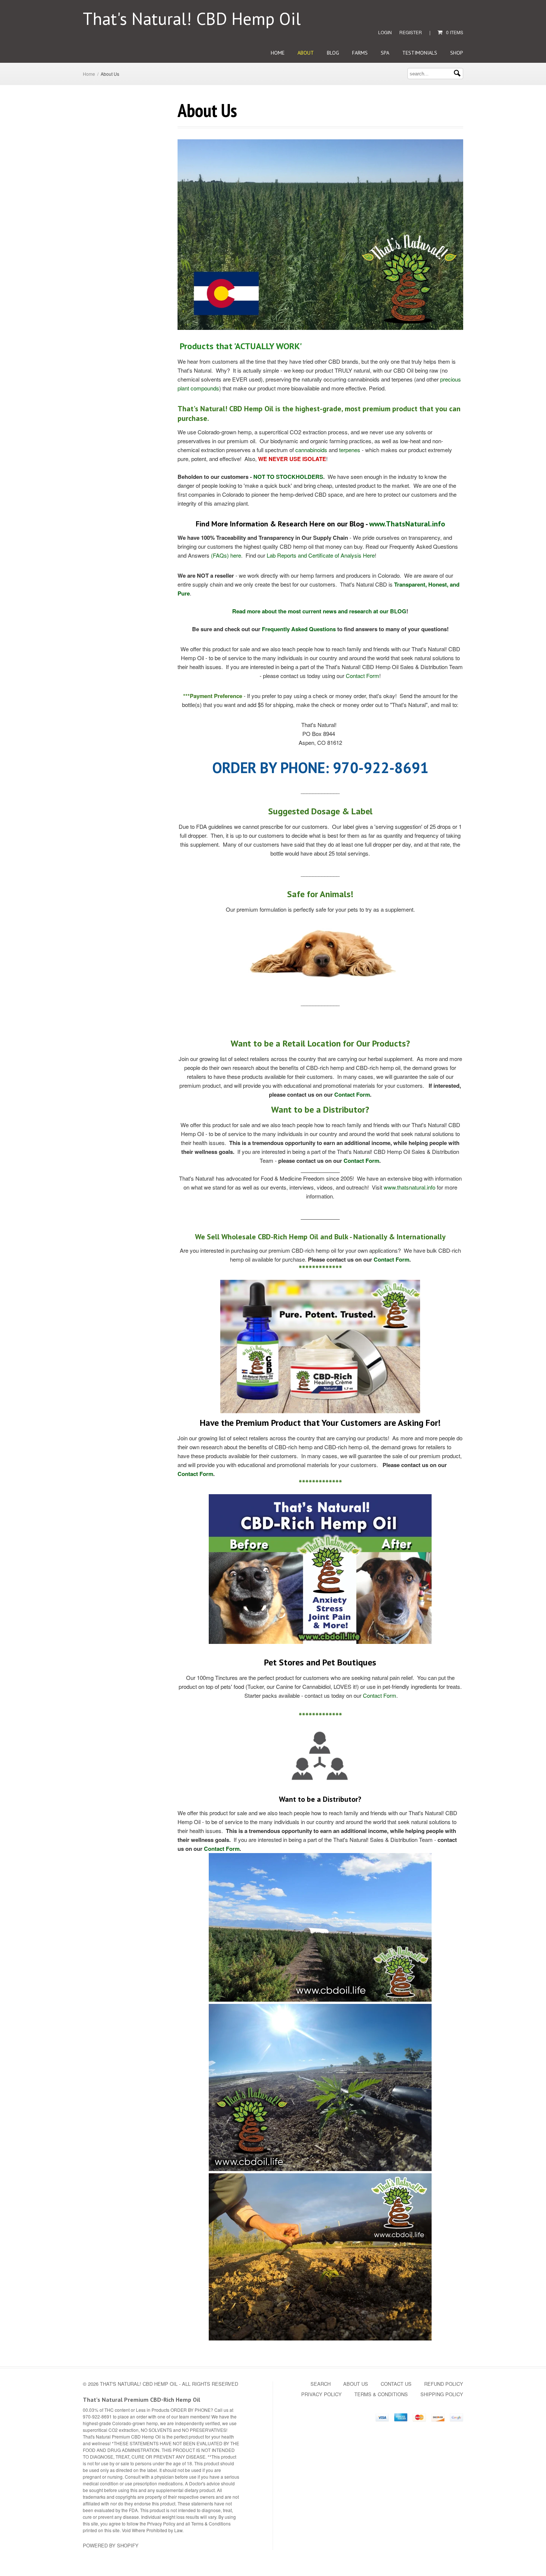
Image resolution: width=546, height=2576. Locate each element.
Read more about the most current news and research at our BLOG (319, 611)
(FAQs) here (226, 555)
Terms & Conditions (381, 2394)
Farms (360, 53)
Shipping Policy (442, 2394)
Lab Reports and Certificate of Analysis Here (321, 555)
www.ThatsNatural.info (407, 524)
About (306, 53)
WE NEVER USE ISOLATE (292, 459)
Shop (457, 53)
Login (385, 32)
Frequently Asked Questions (299, 629)
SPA (385, 53)
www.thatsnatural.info (409, 1187)
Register (411, 32)
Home (278, 53)
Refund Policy (444, 2384)
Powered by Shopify (111, 2545)
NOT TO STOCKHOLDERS (288, 477)
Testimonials (420, 53)
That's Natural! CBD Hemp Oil (192, 19)
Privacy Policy (321, 2394)
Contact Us (396, 2384)
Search (321, 2384)
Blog (333, 53)
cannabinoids (311, 450)
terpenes (350, 450)
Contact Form (363, 676)
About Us (356, 2384)
